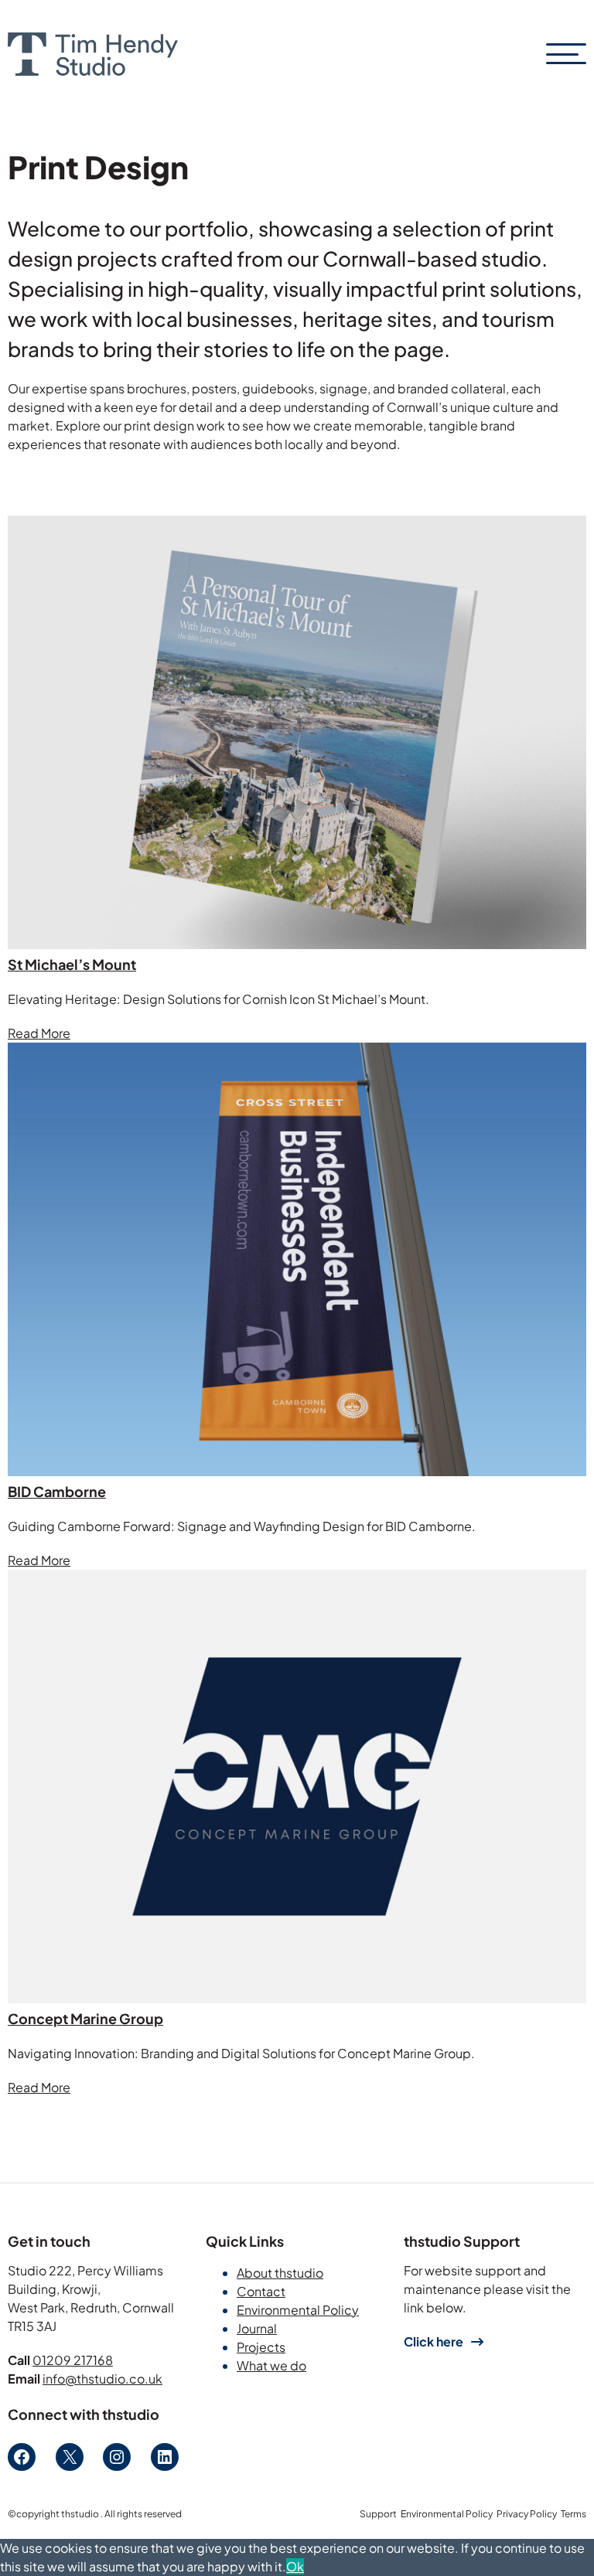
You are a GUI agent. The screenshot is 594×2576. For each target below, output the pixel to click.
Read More (39, 1033)
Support (378, 2514)
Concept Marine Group (85, 2018)
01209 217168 (73, 2360)
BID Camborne (57, 1491)
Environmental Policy (298, 2310)
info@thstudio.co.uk (102, 2379)
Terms (574, 2514)
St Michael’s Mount (72, 964)
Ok (295, 2566)
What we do (271, 2365)
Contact (261, 2291)
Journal (257, 2328)
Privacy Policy (527, 2514)
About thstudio (280, 2273)
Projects (261, 2347)
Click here (434, 2341)
